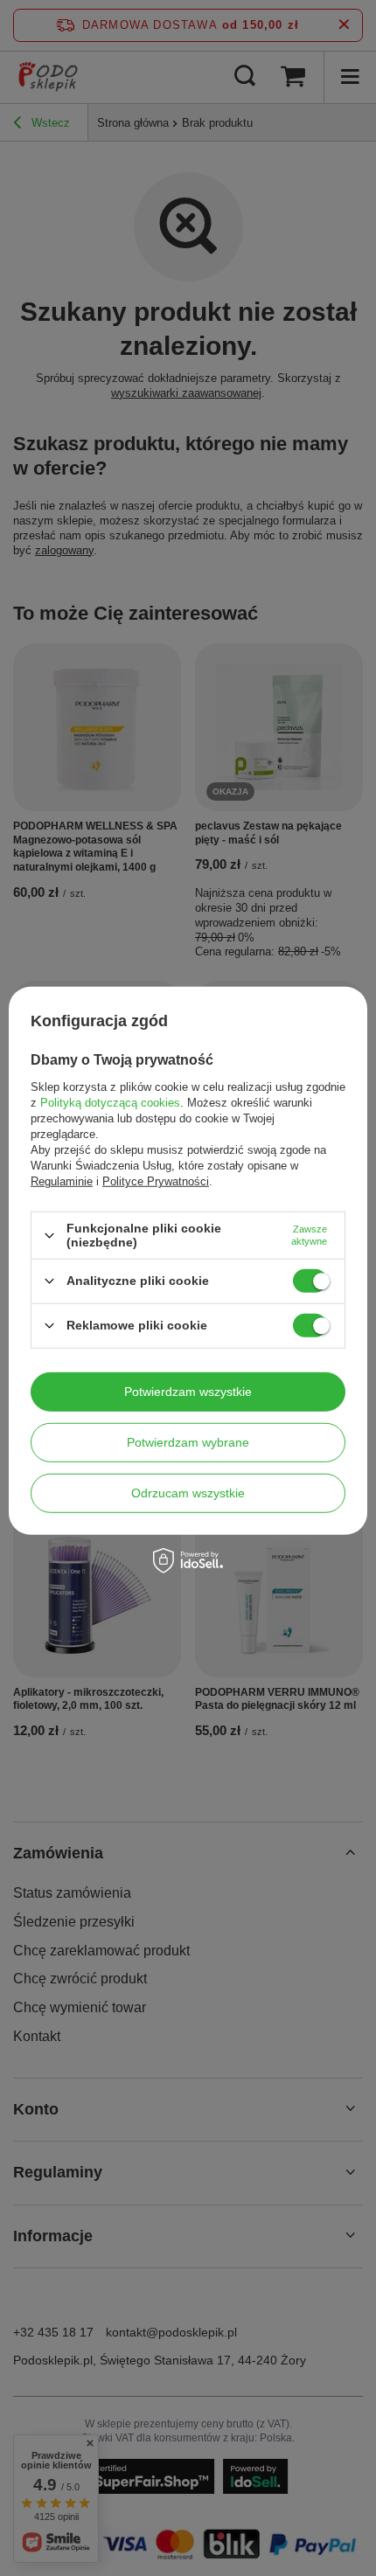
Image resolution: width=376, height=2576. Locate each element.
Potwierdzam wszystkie (188, 1392)
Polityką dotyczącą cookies (110, 1103)
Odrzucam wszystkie (188, 1493)
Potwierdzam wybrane (188, 1442)
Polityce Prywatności (156, 1181)
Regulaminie (62, 1181)
